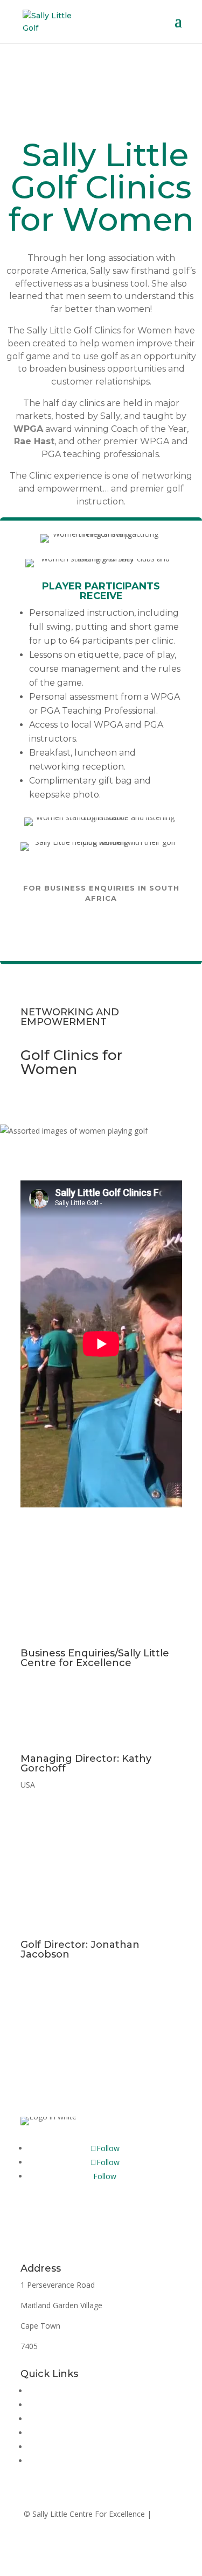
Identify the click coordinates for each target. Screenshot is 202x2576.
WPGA (28, 429)
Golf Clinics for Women (68, 2447)
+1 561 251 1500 (67, 1785)
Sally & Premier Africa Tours (77, 2461)
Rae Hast (34, 441)
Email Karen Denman (101, 929)
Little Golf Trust (55, 2433)
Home (39, 2391)
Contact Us (101, 2087)
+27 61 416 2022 (50, 1679)
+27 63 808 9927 (50, 1971)
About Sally (47, 2405)
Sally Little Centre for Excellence (83, 2419)
